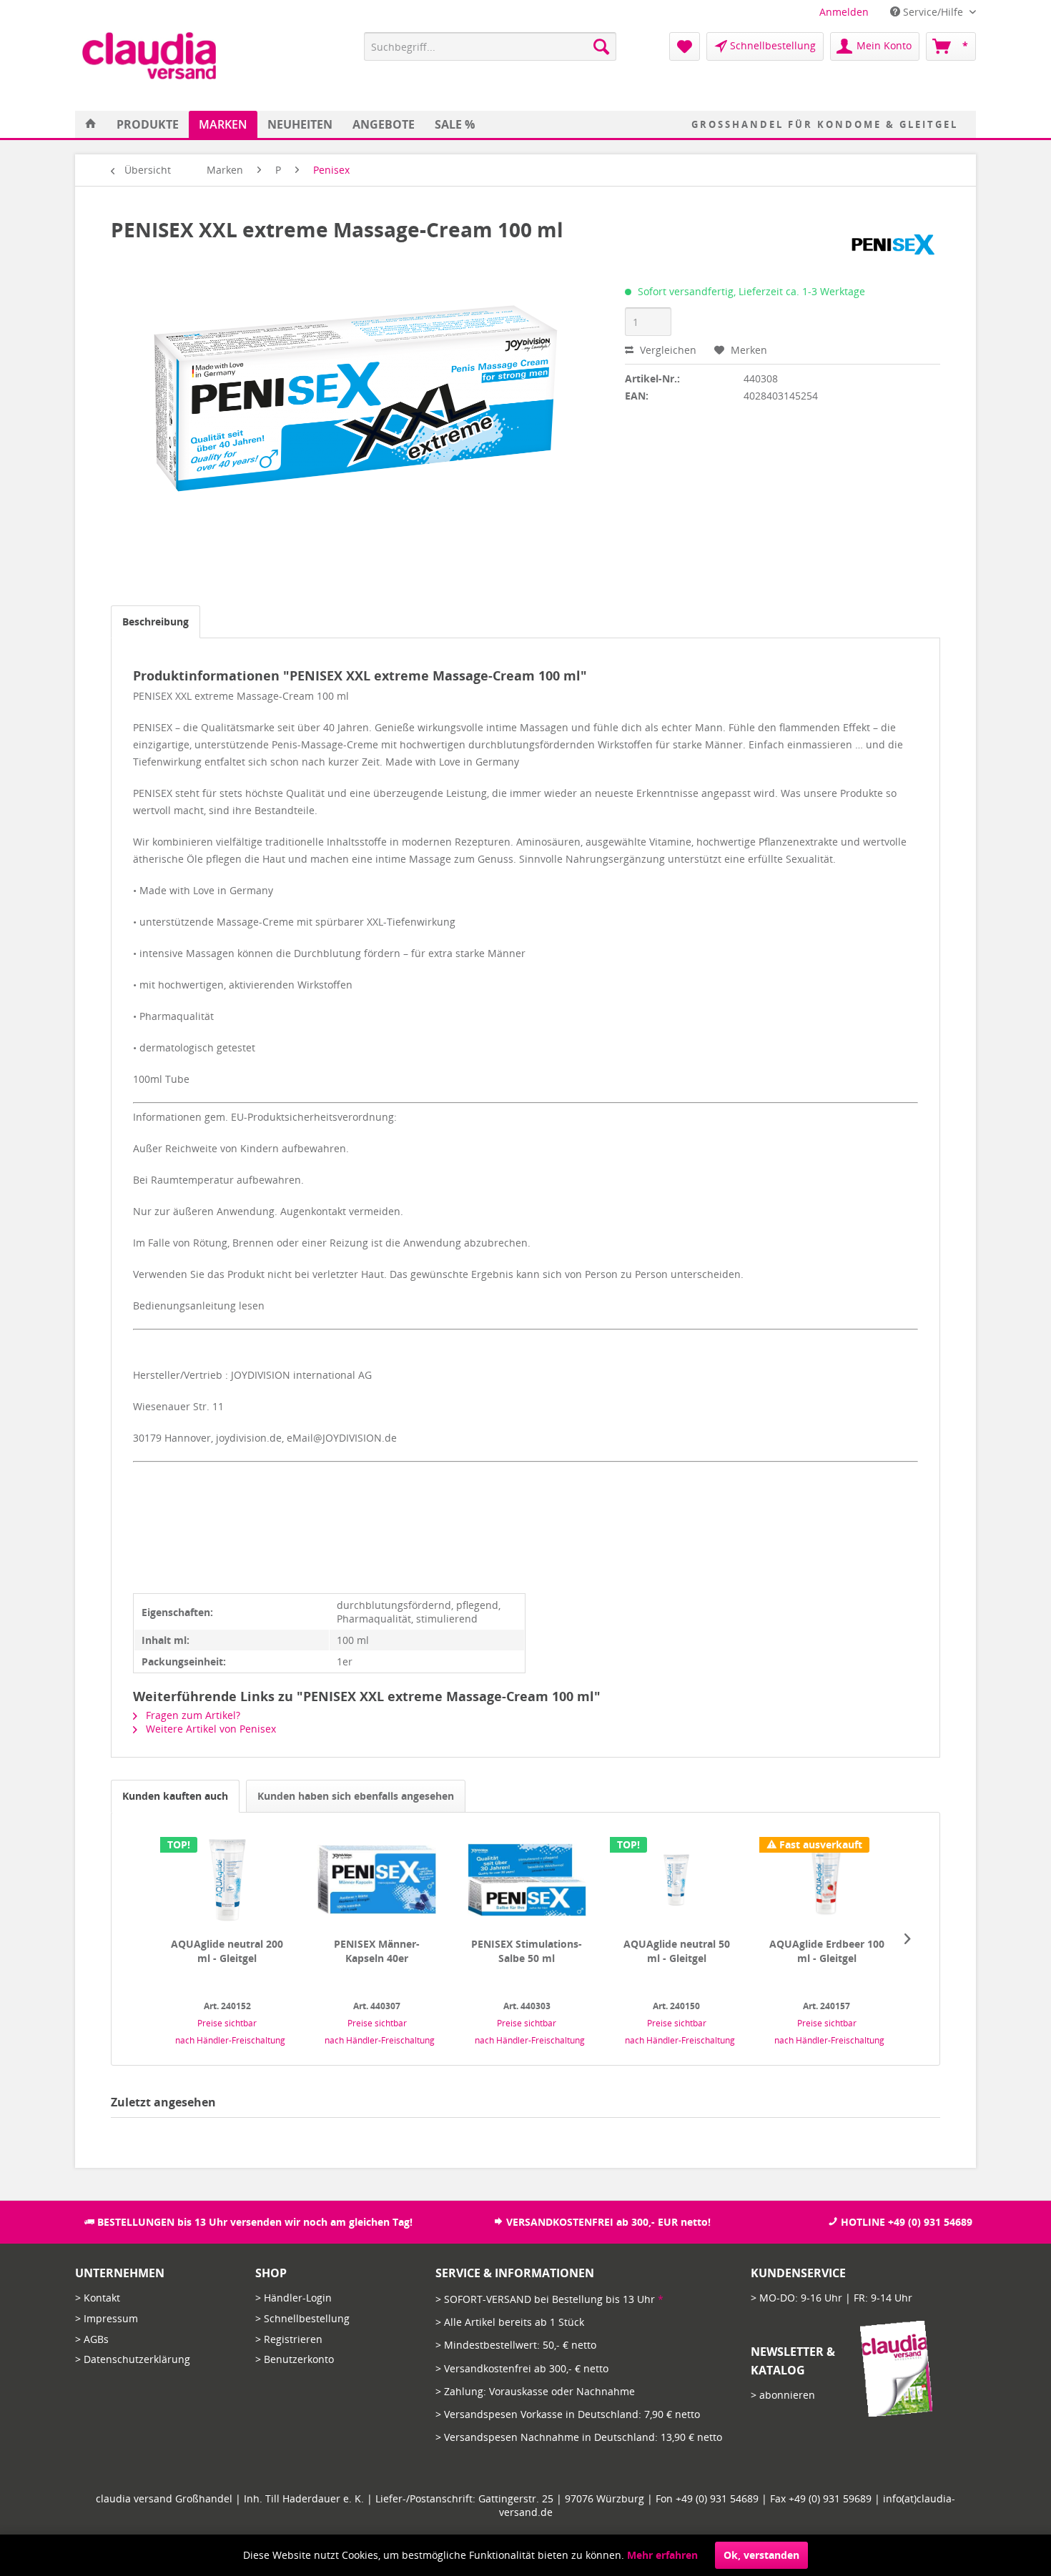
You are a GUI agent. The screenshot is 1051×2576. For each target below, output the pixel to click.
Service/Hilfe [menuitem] (933, 12)
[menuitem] (844, 12)
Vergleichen (667, 350)
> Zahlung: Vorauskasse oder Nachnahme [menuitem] (535, 2391)
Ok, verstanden (761, 2555)
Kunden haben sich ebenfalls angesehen (356, 1796)
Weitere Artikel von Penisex (209, 1729)
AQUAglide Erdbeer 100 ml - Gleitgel (827, 1951)
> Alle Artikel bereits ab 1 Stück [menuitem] (510, 2322)
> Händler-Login (293, 2298)
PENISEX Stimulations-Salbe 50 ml (527, 1951)
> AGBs (92, 2339)
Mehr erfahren (662, 2555)
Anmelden (844, 12)
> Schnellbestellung (302, 2318)
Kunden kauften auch (175, 1796)
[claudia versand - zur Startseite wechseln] (149, 56)
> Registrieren (289, 2339)
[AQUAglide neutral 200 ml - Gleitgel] (227, 1880)
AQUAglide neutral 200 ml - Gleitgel (227, 1951)
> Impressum (107, 2318)
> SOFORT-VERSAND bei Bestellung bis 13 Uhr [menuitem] (549, 2299)
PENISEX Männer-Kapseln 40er (377, 1951)
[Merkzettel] (685, 46)
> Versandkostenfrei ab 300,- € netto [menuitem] (522, 2368)
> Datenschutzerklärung (133, 2359)
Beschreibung (156, 621)
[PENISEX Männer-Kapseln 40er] (377, 1880)
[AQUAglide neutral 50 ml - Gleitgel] (677, 1880)
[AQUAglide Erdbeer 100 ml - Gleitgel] (827, 1880)
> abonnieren (783, 2395)
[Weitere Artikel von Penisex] (892, 244)
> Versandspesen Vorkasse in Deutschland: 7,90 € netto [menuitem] (568, 2414)
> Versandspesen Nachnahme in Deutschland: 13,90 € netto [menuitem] (579, 2437)
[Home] (91, 124)
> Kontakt (98, 2298)
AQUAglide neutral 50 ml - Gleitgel (677, 1951)
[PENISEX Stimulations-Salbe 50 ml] (527, 1880)
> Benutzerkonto (295, 2359)
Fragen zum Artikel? (192, 1715)
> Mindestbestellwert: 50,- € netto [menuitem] (516, 2345)
